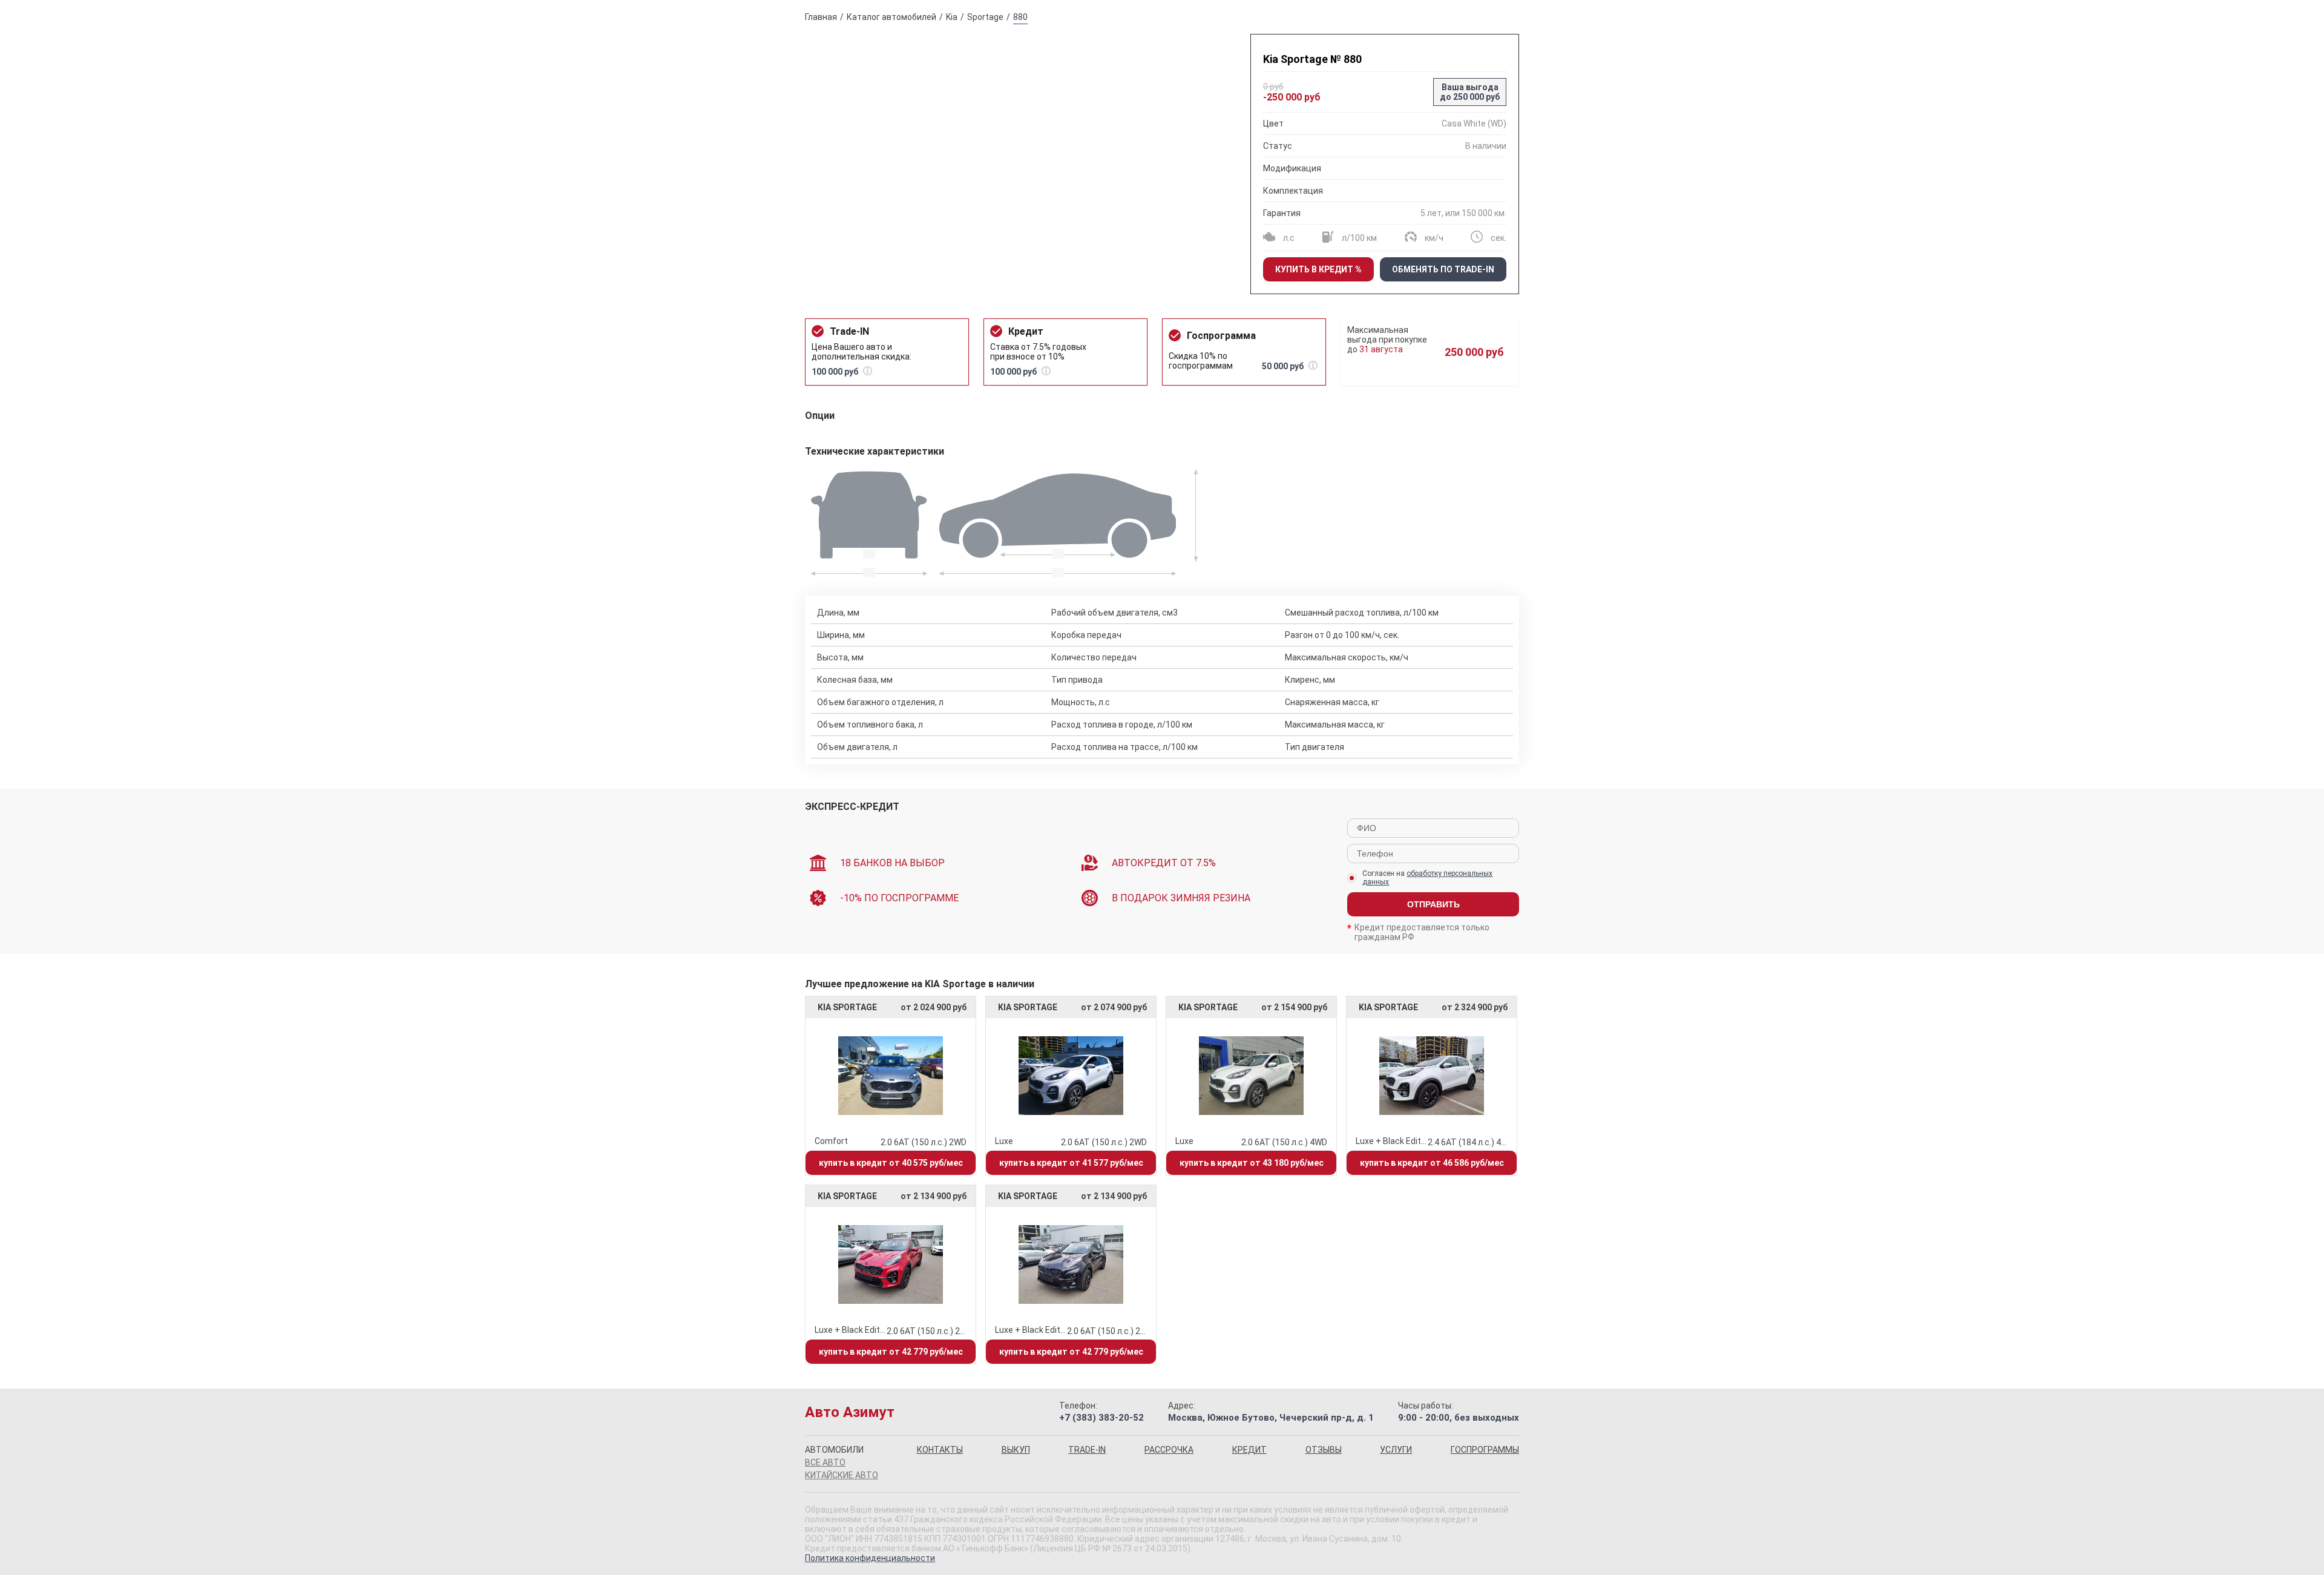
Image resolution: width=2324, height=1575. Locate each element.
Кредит (1249, 1450)
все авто (825, 1462)
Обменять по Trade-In (1443, 269)
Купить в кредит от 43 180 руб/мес (1252, 1163)
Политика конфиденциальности (870, 1558)
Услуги (1396, 1450)
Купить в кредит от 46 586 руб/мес (1432, 1163)
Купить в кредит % (1318, 269)
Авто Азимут (850, 1412)
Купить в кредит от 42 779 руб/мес (891, 1352)
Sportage (985, 17)
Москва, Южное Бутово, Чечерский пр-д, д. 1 (1271, 1418)
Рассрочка (1169, 1450)
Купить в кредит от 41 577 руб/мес (1071, 1163)
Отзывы (1324, 1450)
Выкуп (1016, 1450)
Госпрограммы (1485, 1450)
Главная (821, 17)
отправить (1433, 904)
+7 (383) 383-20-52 (1101, 1418)
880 (1020, 17)
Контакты (940, 1450)
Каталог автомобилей (891, 17)
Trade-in (1087, 1450)
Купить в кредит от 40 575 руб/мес (891, 1163)
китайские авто (842, 1475)
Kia (952, 17)
